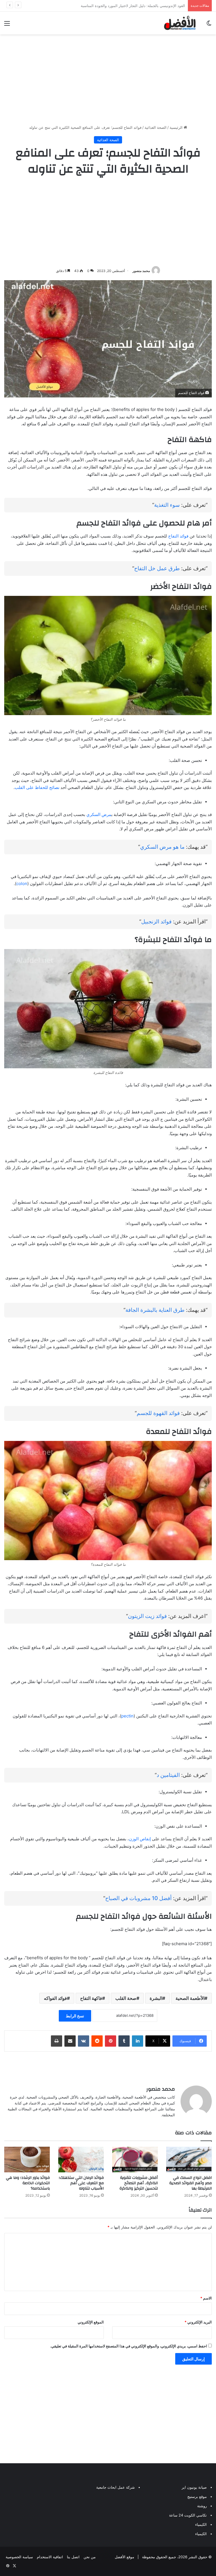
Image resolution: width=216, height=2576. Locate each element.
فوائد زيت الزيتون (147, 1616)
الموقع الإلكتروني (91, 2322)
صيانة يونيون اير (194, 2487)
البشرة (156, 1998)
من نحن (90, 2557)
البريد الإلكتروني (198, 2322)
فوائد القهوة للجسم (158, 1413)
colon (22, 884)
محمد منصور (141, 271)
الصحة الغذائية (156, 127)
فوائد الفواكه (55, 1998)
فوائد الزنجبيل (156, 922)
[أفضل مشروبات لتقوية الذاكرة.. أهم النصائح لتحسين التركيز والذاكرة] (135, 2160)
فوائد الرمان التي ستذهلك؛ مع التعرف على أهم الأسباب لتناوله (81, 2183)
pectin (127, 1716)
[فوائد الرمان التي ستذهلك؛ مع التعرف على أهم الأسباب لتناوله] (81, 2160)
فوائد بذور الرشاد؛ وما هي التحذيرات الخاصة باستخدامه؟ (28, 2183)
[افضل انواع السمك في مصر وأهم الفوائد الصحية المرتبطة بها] (189, 2160)
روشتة (202, 2506)
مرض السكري (99, 814)
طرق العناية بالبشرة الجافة (155, 1310)
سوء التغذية (167, 505)
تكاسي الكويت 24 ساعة (188, 2515)
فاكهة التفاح (91, 1998)
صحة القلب (126, 1998)
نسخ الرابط (75, 2016)
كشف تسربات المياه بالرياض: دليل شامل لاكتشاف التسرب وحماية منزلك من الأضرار (119, 6)
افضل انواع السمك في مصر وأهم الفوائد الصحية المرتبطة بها (191, 2183)
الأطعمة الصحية (190, 1998)
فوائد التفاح (178, 536)
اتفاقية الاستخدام (50, 2557)
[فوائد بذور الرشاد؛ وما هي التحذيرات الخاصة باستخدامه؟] (27, 2160)
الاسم (206, 2298)
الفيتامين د (168, 1775)
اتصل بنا (73, 2557)
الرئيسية (177, 127)
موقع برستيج (197, 2497)
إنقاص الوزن (140, 1839)
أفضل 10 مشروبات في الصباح (138, 1898)
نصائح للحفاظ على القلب (37, 787)
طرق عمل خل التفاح (157, 568)
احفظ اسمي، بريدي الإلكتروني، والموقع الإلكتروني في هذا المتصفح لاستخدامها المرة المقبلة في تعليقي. (129, 2346)
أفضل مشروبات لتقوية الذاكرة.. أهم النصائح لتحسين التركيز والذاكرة (139, 2183)
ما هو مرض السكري (162, 847)
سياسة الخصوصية (19, 2557)
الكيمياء (201, 2524)
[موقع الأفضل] (180, 23)
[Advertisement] (108, 79)
